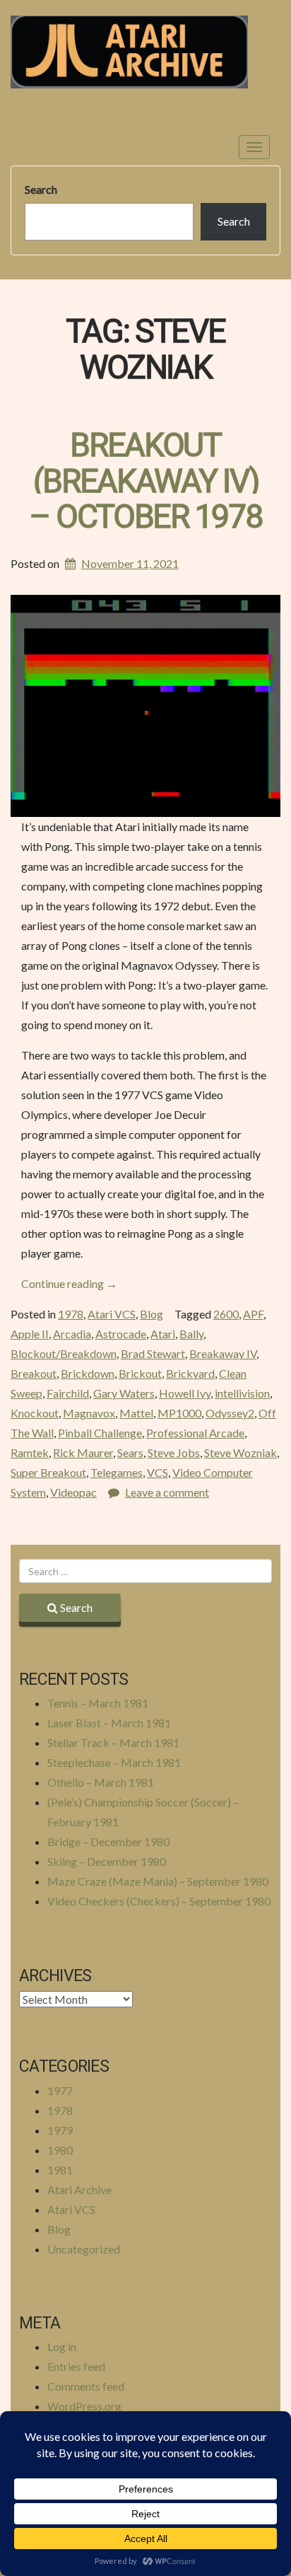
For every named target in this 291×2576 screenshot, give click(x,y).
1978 (71, 1314)
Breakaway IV (223, 1353)
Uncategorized (84, 2249)
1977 (60, 2090)
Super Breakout (48, 1472)
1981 (60, 2170)
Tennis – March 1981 (98, 1703)
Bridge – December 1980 (108, 1841)
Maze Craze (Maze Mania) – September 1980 (158, 1881)
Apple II (30, 1334)
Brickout (140, 1373)
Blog (152, 1314)
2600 (226, 1314)
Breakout (34, 1373)
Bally (191, 1334)
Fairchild (68, 1393)
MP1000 (179, 1413)
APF (253, 1314)
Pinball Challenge (100, 1433)
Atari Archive (79, 2189)
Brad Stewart (153, 1353)
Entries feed (76, 2366)
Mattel (136, 1413)
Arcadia (72, 1334)
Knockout (35, 1413)
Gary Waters (124, 1393)
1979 (60, 2130)
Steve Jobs (174, 1452)
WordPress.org (84, 2406)
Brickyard (190, 1373)
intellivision (242, 1393)
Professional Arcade (195, 1433)
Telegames (117, 1472)
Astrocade (121, 1334)
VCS (158, 1472)
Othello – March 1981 (101, 1782)
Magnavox (89, 1413)
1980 (60, 2150)
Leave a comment (167, 1492)
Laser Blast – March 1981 (109, 1723)
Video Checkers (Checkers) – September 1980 (159, 1901)
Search (41, 189)
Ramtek (30, 1452)
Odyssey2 (230, 1413)
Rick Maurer (83, 1452)
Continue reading (69, 1283)
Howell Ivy (185, 1393)
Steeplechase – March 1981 (114, 1762)
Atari (163, 1334)
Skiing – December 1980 (107, 1861)
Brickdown (88, 1373)
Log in (62, 2346)
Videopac (73, 1492)
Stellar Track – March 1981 (113, 1742)
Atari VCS (112, 1314)
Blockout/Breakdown (64, 1353)
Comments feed (86, 2386)
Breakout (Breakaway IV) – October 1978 (146, 482)
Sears (130, 1452)
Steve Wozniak (240, 1452)
